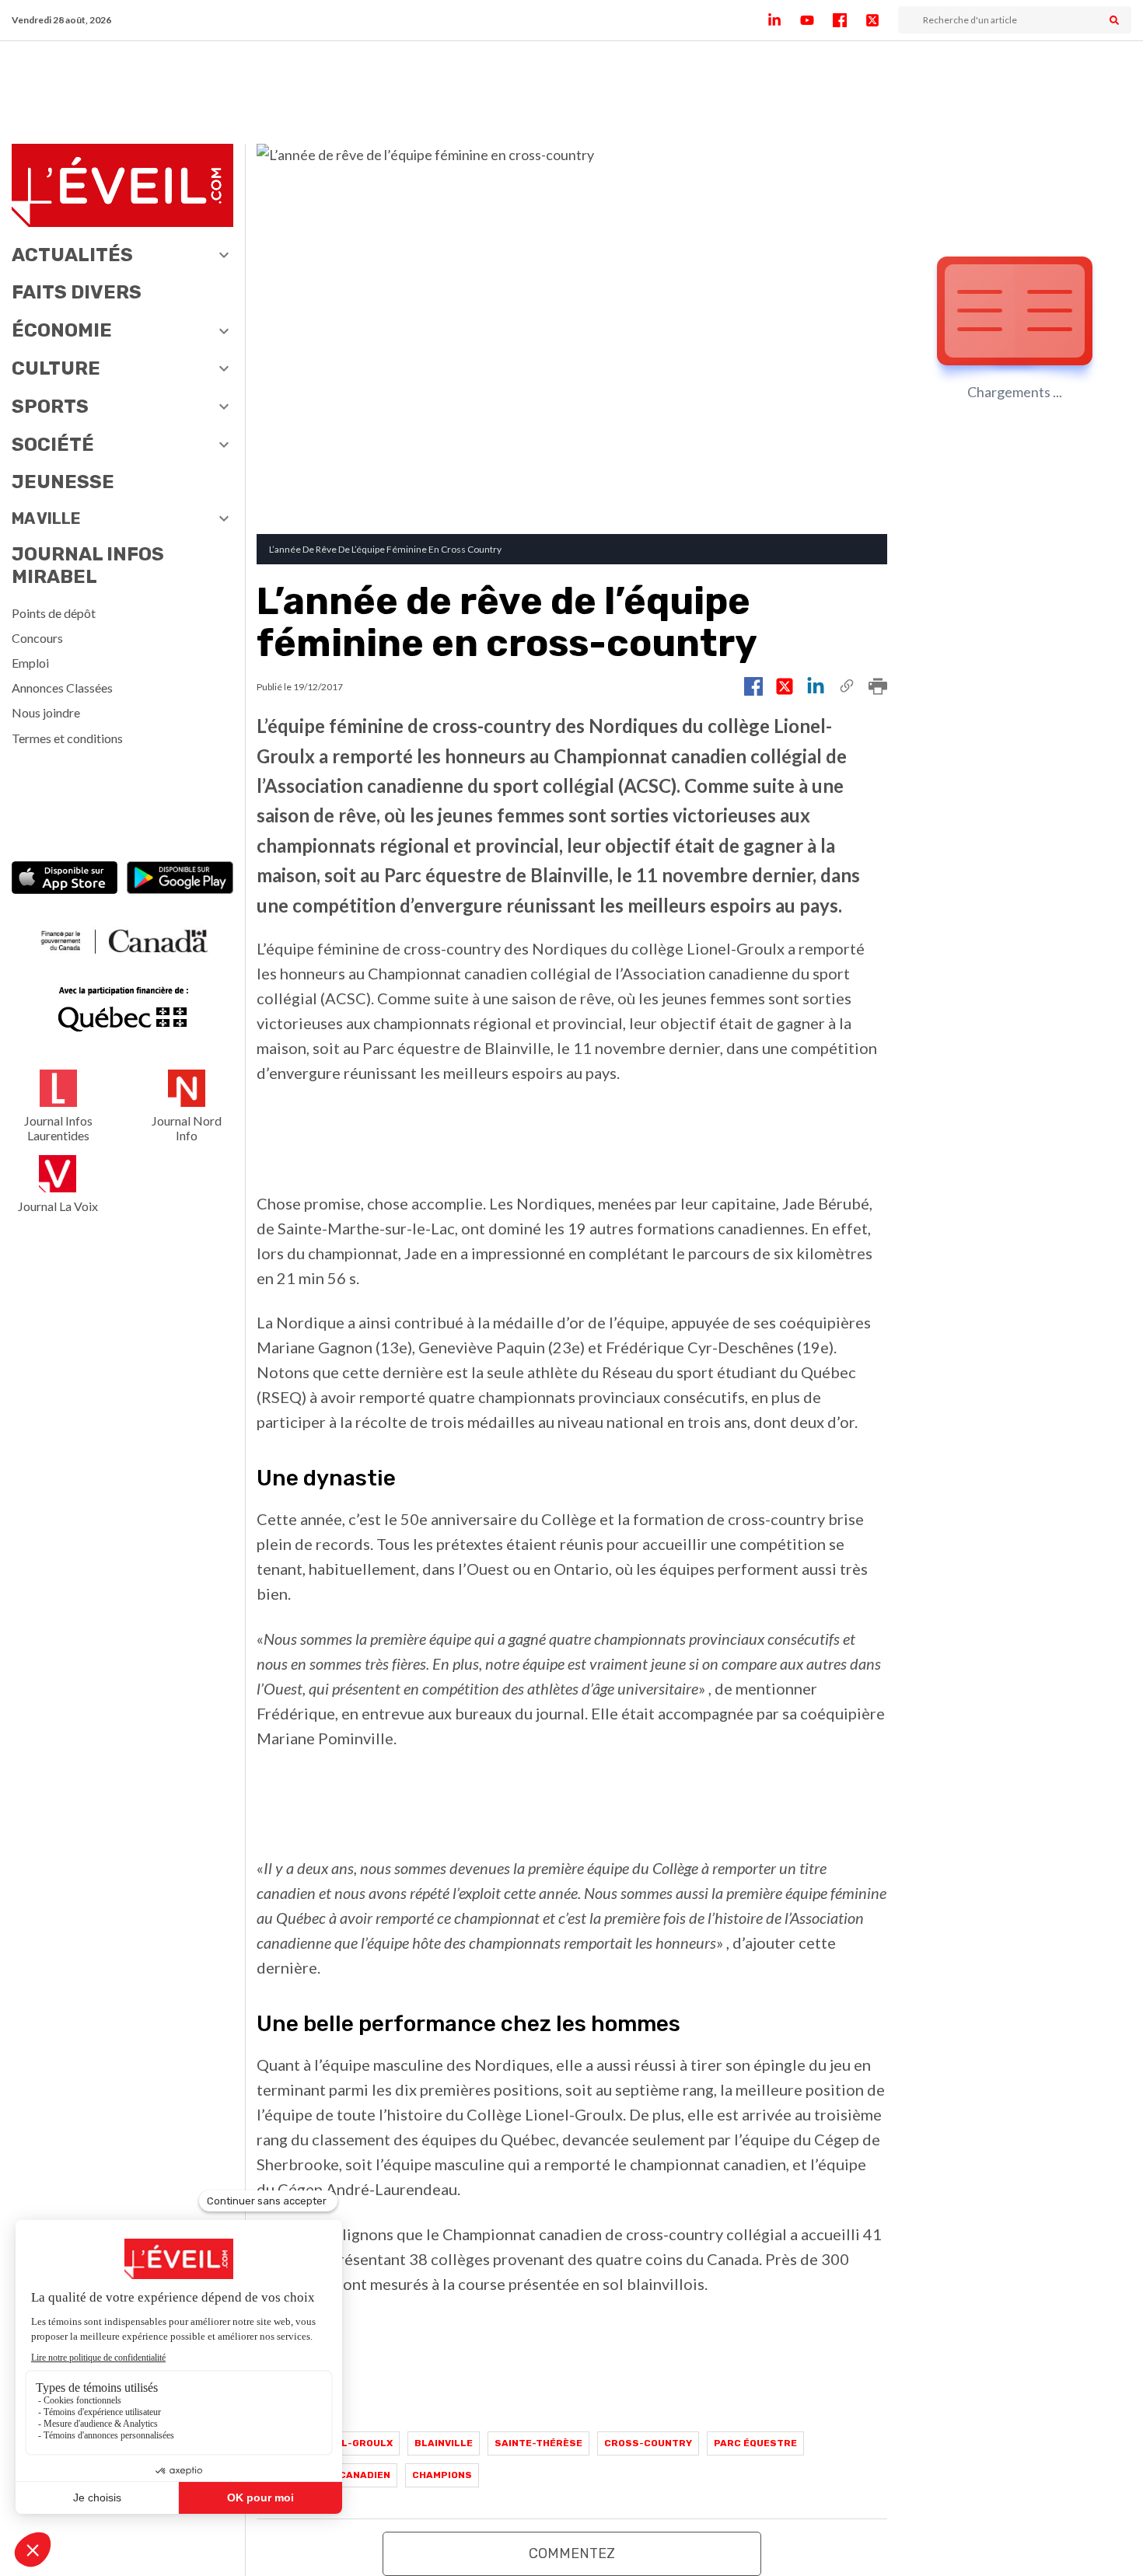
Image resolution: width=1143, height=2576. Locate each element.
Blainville (444, 2443)
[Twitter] (882, 20)
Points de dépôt (54, 613)
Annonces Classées (62, 688)
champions (442, 2475)
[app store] (65, 879)
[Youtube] (816, 20)
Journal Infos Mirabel (88, 565)
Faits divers (77, 292)
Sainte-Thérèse (538, 2443)
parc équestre (755, 2443)
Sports (50, 407)
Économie (62, 330)
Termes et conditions (67, 738)
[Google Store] (180, 879)
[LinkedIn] (784, 20)
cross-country (648, 2443)
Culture (56, 368)
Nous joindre (46, 712)
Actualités (72, 255)
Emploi (30, 663)
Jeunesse (63, 482)
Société (53, 445)
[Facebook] (849, 20)
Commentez (572, 2553)
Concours (37, 638)
